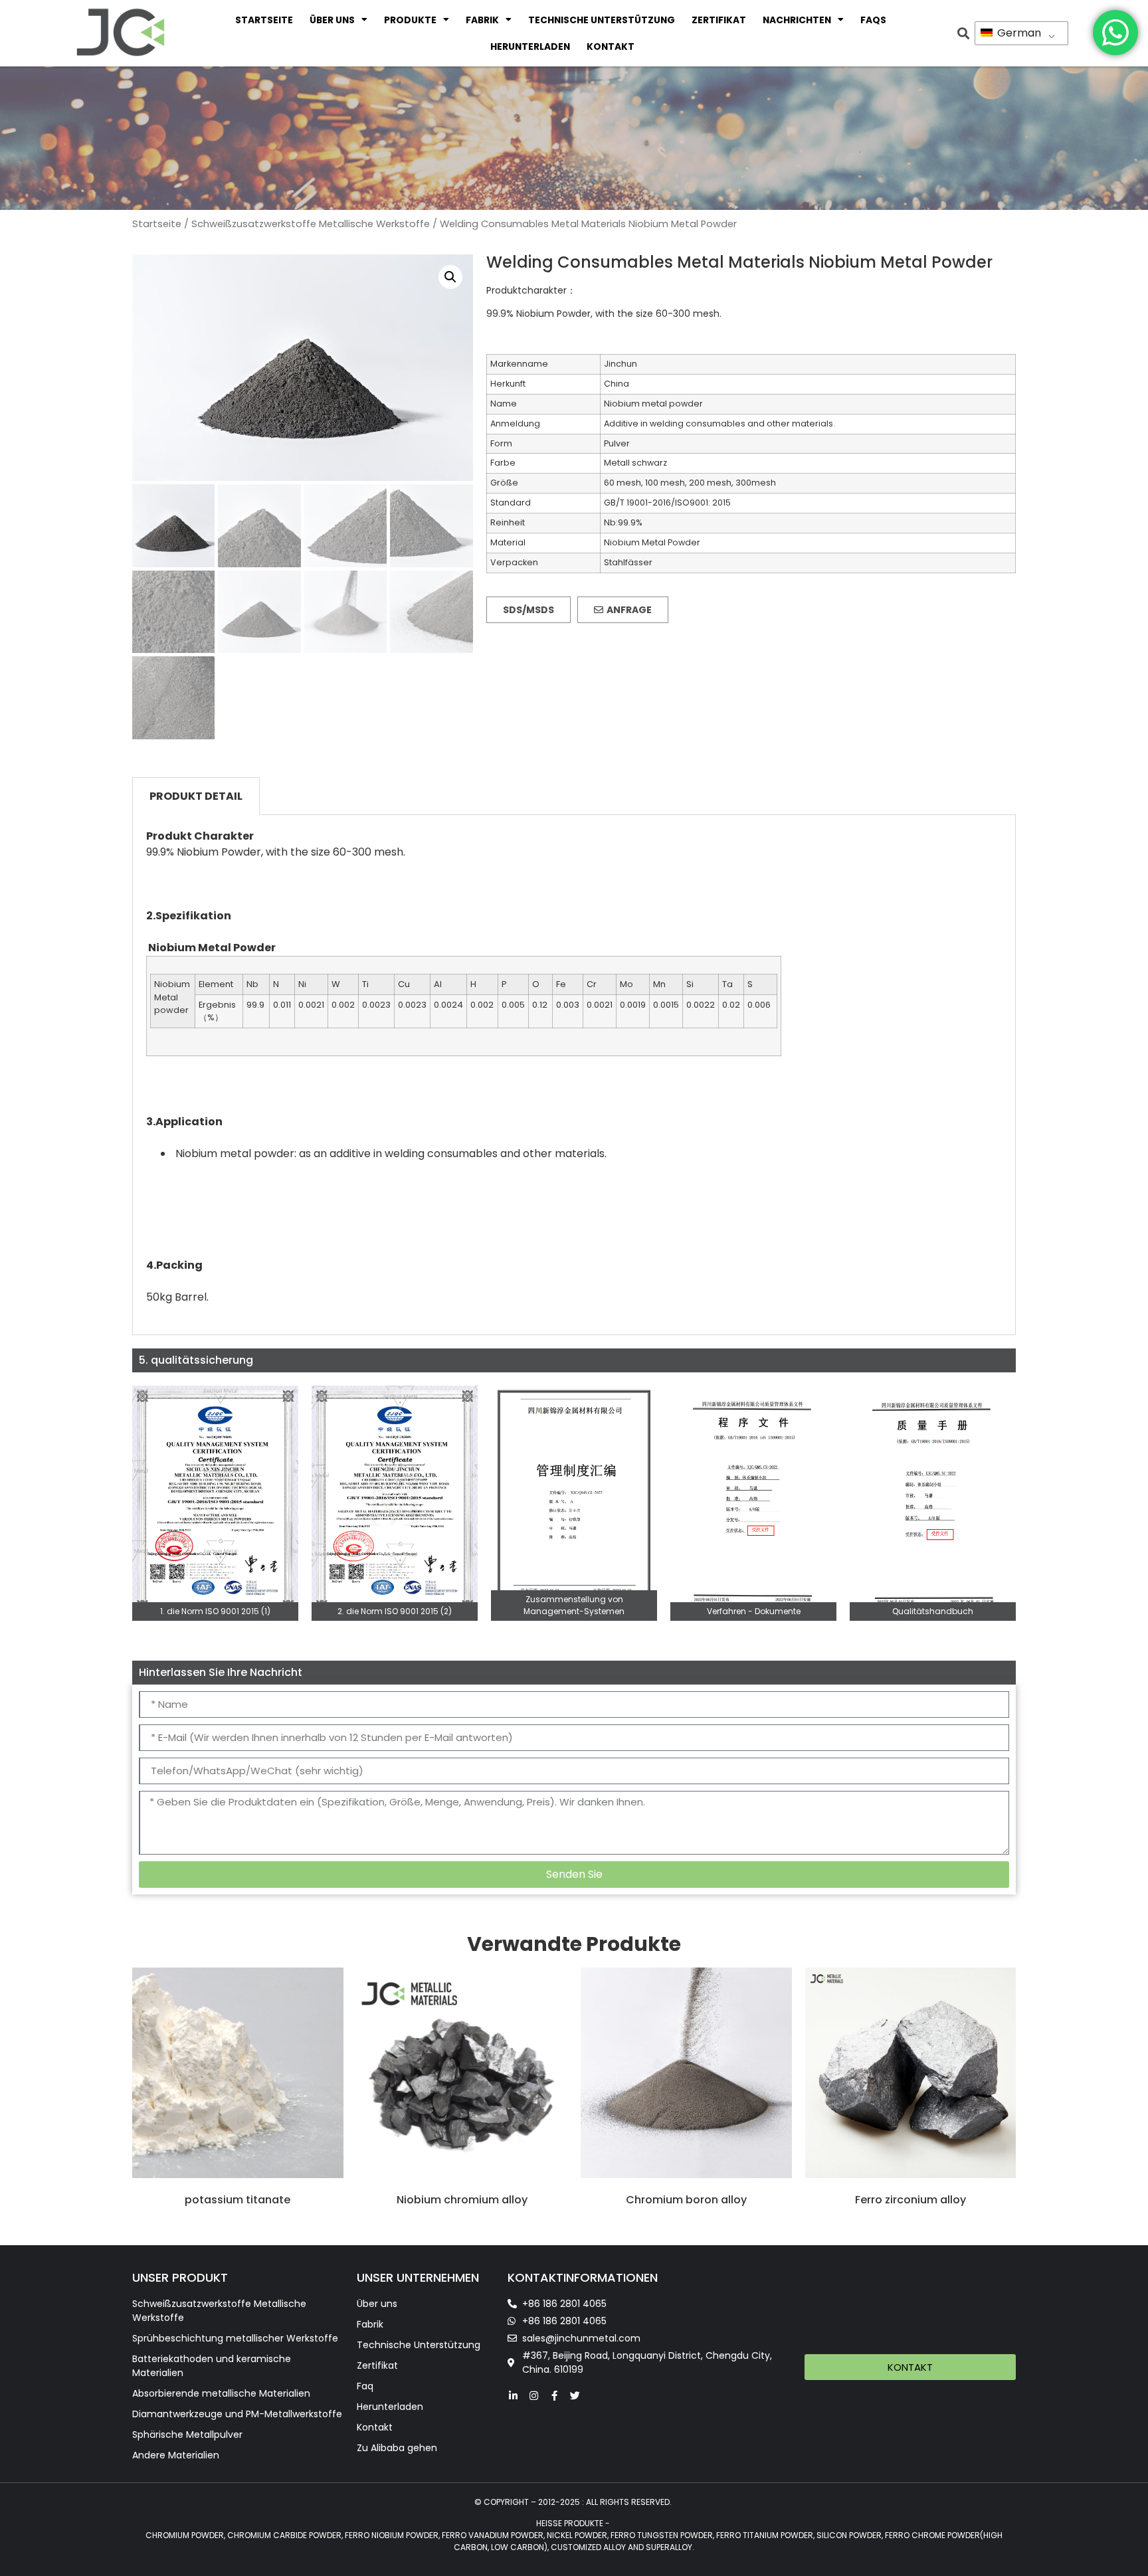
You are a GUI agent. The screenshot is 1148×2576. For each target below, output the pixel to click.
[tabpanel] (574, 1075)
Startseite (264, 20)
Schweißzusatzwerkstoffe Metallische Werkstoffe (311, 224)
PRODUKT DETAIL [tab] (196, 796)
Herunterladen (530, 46)
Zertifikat (719, 20)
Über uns (332, 20)
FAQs (873, 20)
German (1018, 33)
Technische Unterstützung (602, 20)
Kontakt (611, 46)
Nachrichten (797, 20)
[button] (450, 277)
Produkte (410, 20)
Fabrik (482, 20)
